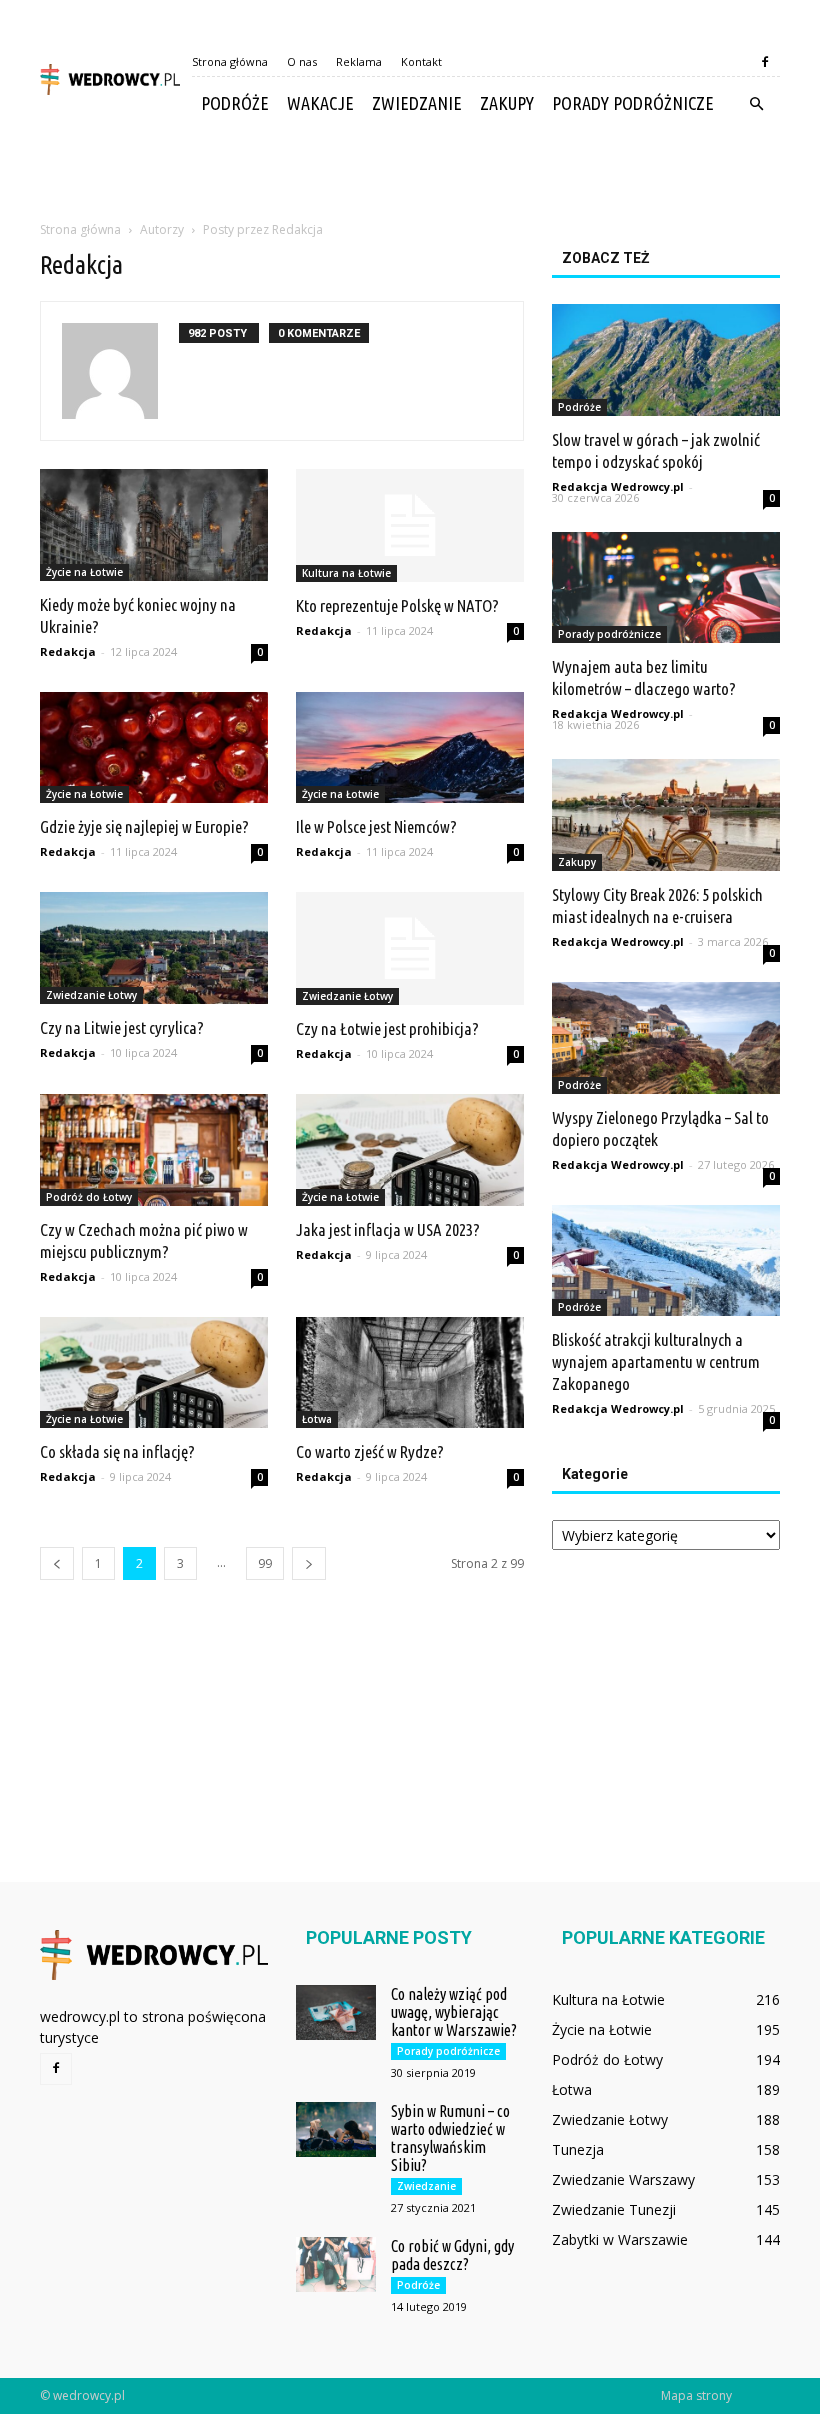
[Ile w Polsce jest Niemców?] (410, 748)
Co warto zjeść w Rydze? (370, 1451)
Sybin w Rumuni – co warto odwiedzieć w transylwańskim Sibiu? (450, 2138)
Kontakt (421, 61)
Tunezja (578, 2149)
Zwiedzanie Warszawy (623, 2179)
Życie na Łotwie (84, 572)
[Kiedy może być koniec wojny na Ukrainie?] (154, 525)
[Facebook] (765, 62)
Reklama (359, 61)
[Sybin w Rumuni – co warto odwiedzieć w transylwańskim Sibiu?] (336, 2129)
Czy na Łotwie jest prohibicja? (387, 1028)
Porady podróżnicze (633, 103)
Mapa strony (696, 2395)
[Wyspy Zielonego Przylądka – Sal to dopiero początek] (666, 1038)
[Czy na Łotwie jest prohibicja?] (410, 948)
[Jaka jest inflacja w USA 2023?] (410, 1150)
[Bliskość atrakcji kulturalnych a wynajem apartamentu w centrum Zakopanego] (666, 1261)
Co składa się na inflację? (117, 1451)
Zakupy (507, 103)
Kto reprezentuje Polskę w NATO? (397, 605)
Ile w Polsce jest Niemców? (376, 826)
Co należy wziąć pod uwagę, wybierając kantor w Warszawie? (454, 2012)
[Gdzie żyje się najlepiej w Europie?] (154, 748)
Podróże (235, 103)
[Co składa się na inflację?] (154, 1373)
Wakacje (320, 103)
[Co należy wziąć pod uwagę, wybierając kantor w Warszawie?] (336, 2012)
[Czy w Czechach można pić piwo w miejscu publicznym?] (154, 1150)
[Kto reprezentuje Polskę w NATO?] (410, 525)
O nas (302, 61)
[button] (756, 104)
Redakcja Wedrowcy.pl (618, 486)
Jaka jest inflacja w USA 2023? (388, 1229)
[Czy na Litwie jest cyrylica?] (154, 948)
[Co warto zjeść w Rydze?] (410, 1373)
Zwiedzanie (417, 103)
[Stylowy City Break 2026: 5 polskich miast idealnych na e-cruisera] (666, 815)
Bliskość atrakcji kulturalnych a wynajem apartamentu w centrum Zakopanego (656, 1361)
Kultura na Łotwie (346, 573)
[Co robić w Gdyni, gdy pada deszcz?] (336, 2264)
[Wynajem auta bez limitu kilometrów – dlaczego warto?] (666, 588)
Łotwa (317, 1419)
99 (265, 1563)
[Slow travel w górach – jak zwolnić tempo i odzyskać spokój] (666, 360)
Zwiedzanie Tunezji (614, 2209)
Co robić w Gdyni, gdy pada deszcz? (452, 2255)
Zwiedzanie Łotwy (91, 995)
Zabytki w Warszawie (620, 2239)
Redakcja (68, 651)
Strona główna (230, 61)
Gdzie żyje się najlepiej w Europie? (144, 826)
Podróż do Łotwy (89, 1197)
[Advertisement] (410, 174)
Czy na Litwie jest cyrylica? (122, 1027)
